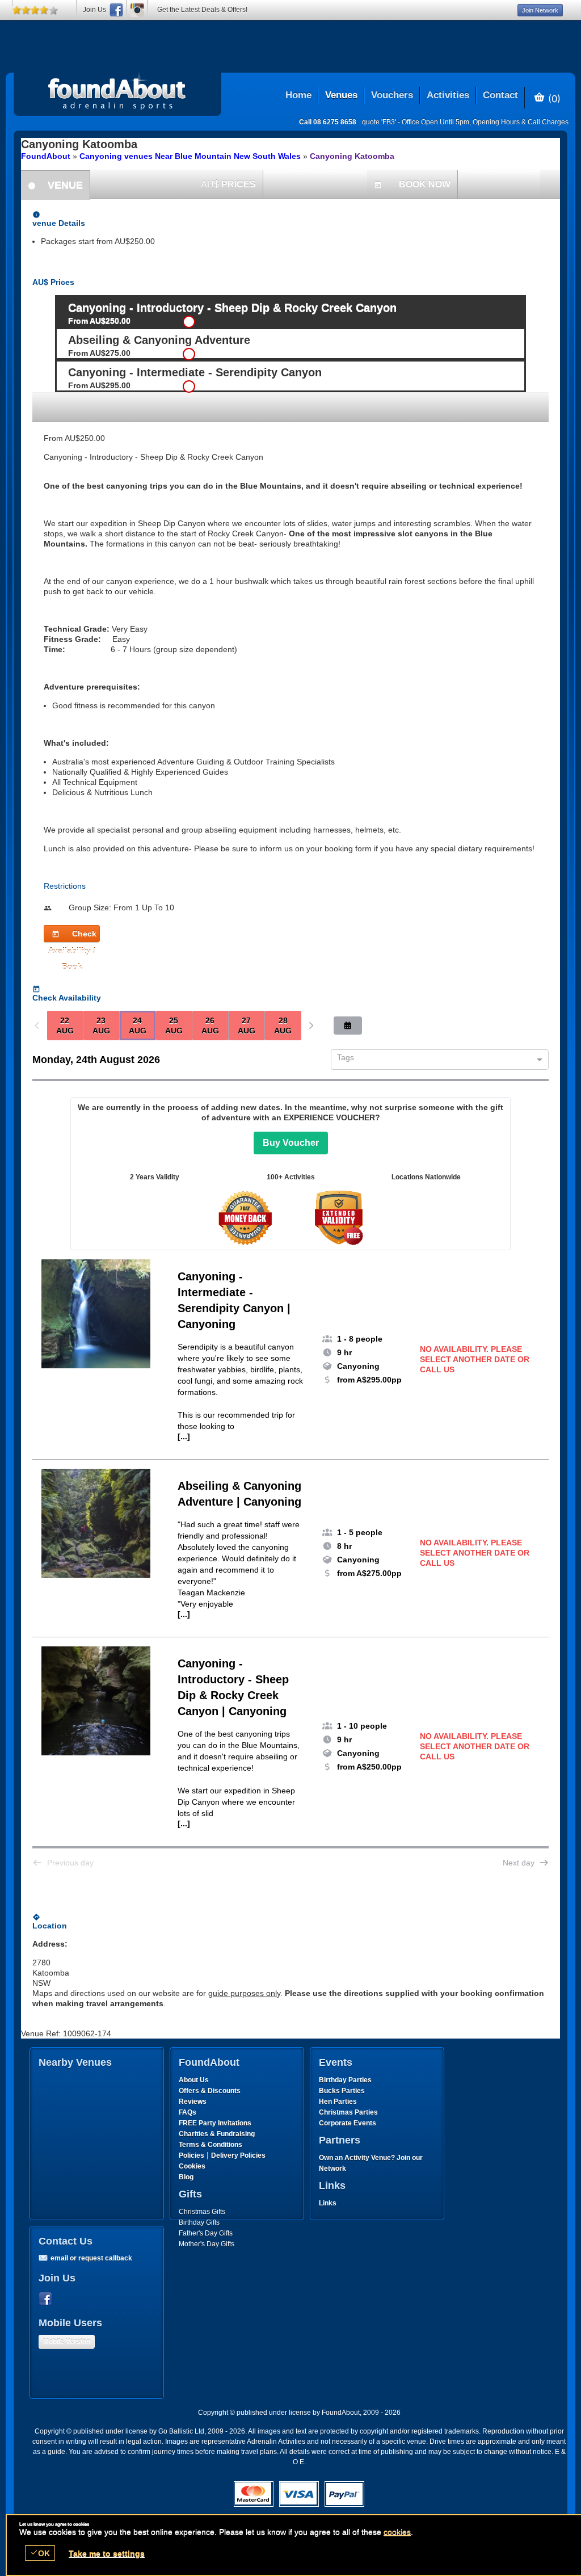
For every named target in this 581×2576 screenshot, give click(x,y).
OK (40, 2553)
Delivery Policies (238, 2155)
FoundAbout (46, 156)
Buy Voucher (291, 1143)
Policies (191, 2155)
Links (328, 2203)
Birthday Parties (345, 2080)
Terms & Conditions (210, 2145)
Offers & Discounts (210, 2091)
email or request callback (91, 2258)
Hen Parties (338, 2102)
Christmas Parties (348, 2112)
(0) (553, 98)
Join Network (540, 10)
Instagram (137, 10)
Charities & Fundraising (217, 2134)
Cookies (192, 2166)
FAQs (188, 2112)
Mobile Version (67, 2342)
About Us (194, 2080)
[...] (184, 1436)
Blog (186, 2177)
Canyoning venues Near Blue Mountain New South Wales (190, 156)
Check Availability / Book (72, 936)
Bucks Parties (342, 2091)
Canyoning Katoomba (352, 156)
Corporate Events (348, 2123)
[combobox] (435, 1060)
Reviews (193, 2102)
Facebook (48, 2299)
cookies (397, 2532)
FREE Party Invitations (215, 2123)
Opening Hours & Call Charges (521, 122)
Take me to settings (107, 2553)
